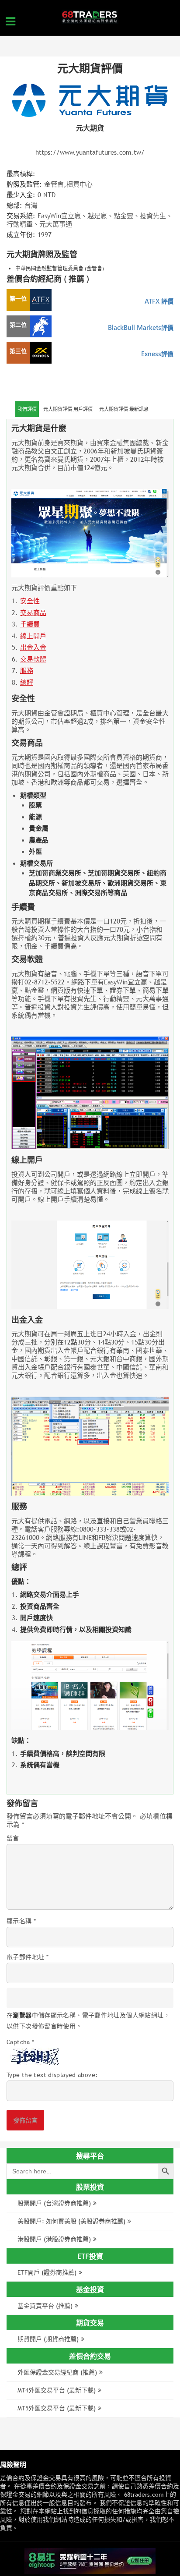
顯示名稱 (21, 1921)
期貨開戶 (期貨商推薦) (48, 2339)
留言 (13, 1838)
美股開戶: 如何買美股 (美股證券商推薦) (71, 2221)
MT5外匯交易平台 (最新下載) (57, 2408)
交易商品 (33, 613)
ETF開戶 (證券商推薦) (47, 2272)
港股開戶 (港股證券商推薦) (54, 2239)
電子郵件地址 (28, 1957)
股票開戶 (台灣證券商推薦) (54, 2203)
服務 (27, 671)
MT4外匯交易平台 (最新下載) (57, 2390)
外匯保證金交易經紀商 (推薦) (57, 2372)
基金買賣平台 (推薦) (45, 2306)
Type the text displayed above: (52, 2075)
